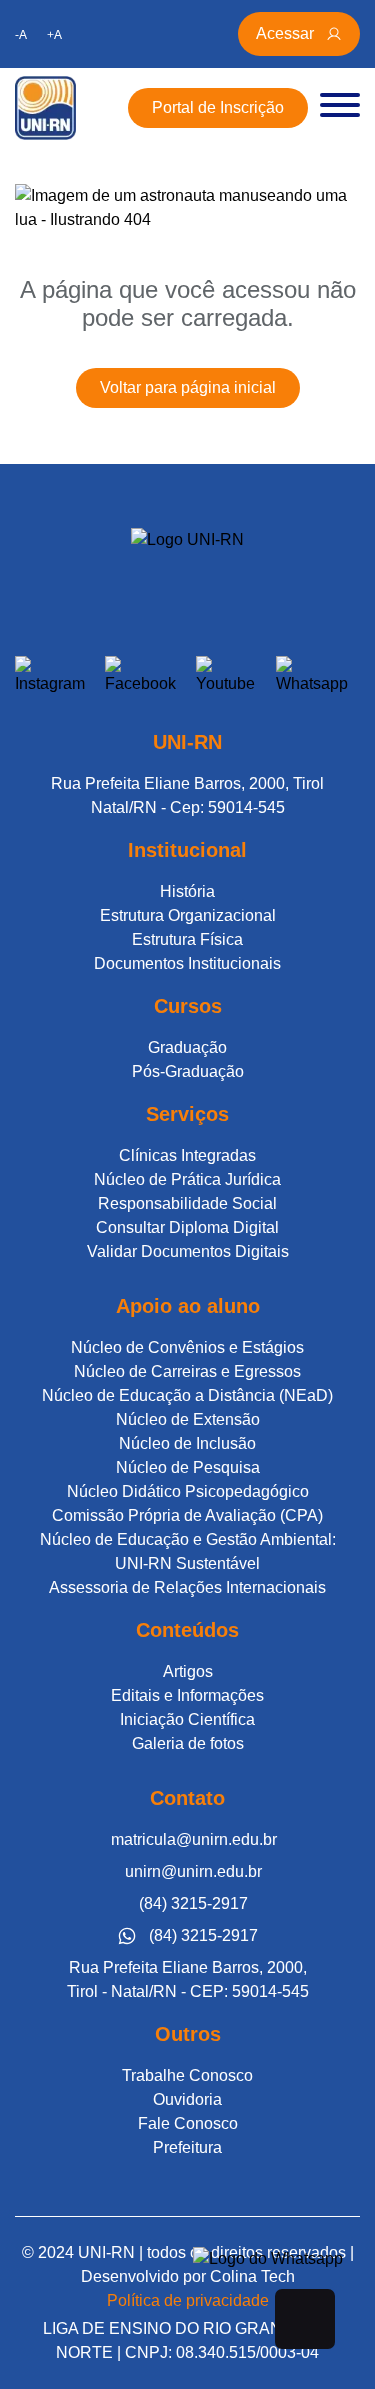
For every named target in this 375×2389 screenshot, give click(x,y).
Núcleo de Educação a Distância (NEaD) (187, 1395)
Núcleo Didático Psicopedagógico (188, 1491)
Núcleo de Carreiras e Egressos (187, 1371)
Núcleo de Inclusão (187, 1443)
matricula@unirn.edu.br (194, 1839)
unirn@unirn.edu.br (193, 1871)
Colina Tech (252, 2276)
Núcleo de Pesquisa (188, 1467)
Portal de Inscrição (218, 107)
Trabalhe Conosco (187, 2075)
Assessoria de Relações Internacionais (187, 1587)
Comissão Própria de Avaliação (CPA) (187, 1515)
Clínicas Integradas (187, 1155)
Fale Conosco (188, 2123)
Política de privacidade (188, 2300)
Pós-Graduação (188, 1071)
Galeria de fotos (188, 1743)
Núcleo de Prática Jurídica (187, 1179)
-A (21, 35)
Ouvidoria (187, 2099)
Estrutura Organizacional (188, 915)
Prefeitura (187, 2147)
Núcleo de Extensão (188, 1419)
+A (54, 35)
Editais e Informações (187, 1695)
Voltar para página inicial (188, 387)
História (187, 891)
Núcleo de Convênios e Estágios (187, 1347)
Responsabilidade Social (187, 1203)
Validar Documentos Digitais (188, 1251)
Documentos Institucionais (187, 963)
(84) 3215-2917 (193, 1903)
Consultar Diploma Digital (187, 1227)
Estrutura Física (187, 939)
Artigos (188, 1671)
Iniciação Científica (187, 1719)
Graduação (187, 1047)
